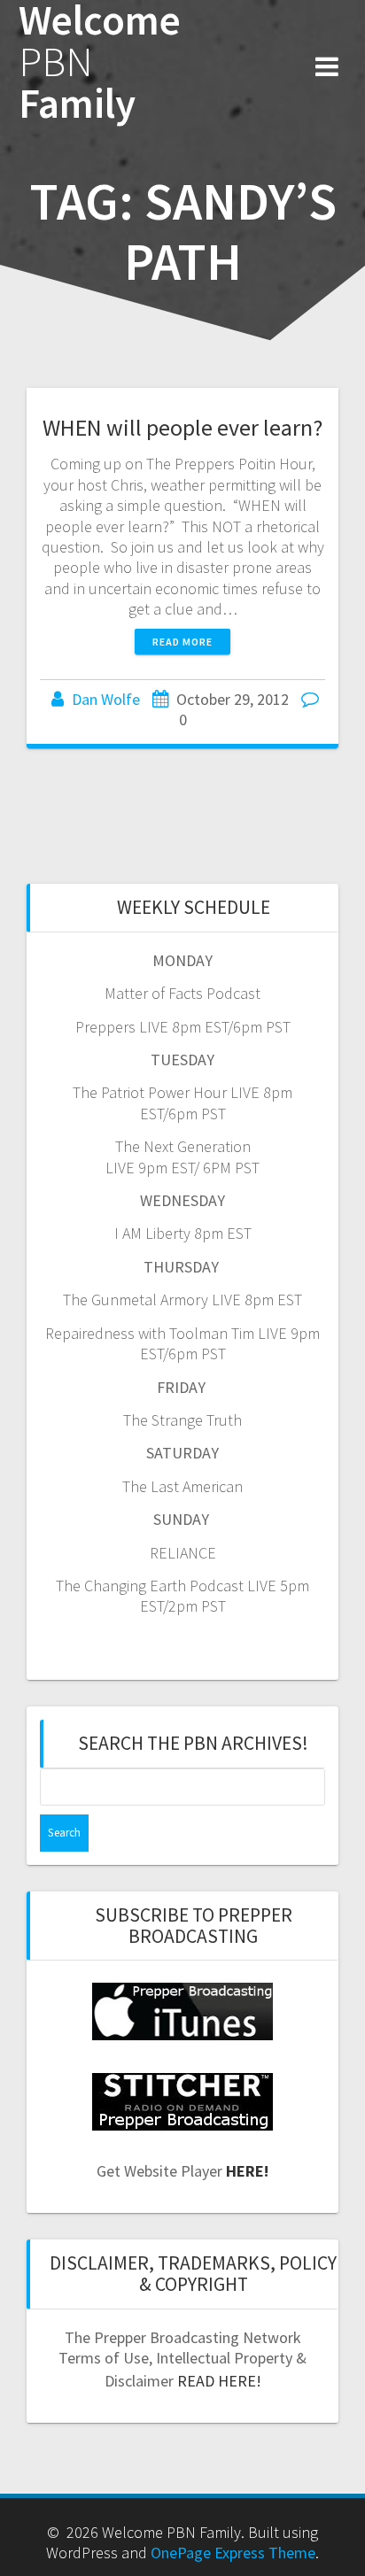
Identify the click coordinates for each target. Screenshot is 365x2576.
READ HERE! (219, 2381)
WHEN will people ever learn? (182, 427)
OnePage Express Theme (233, 2553)
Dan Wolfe (106, 699)
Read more (182, 642)
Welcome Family (100, 62)
